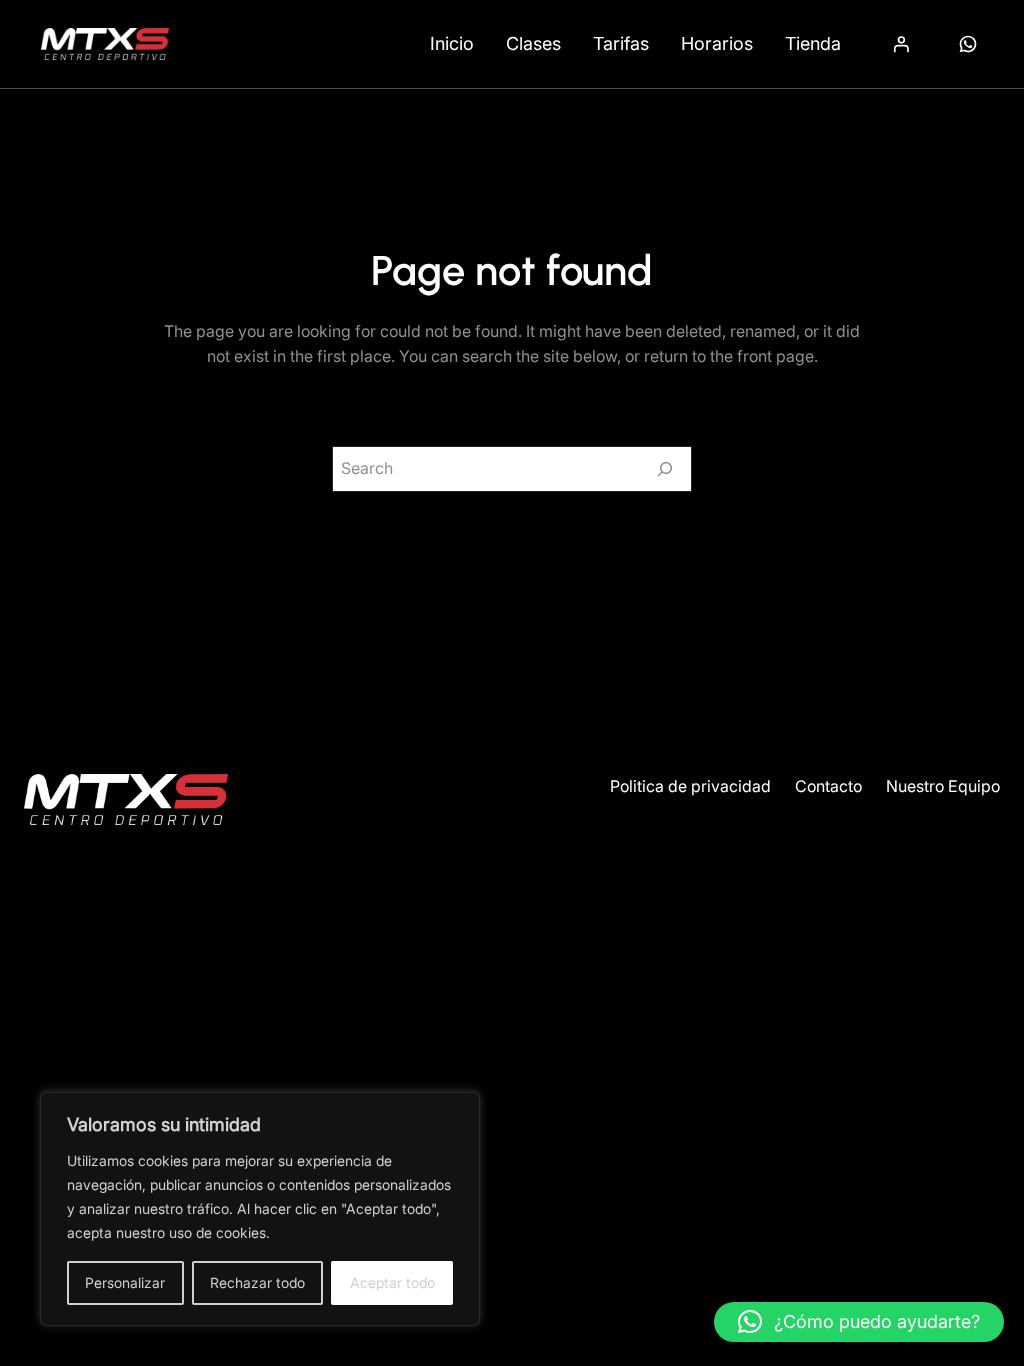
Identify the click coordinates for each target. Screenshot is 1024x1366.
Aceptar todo (392, 1282)
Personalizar (125, 1282)
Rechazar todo (257, 1282)
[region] (260, 1209)
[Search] (665, 469)
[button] (859, 1322)
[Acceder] (901, 44)
